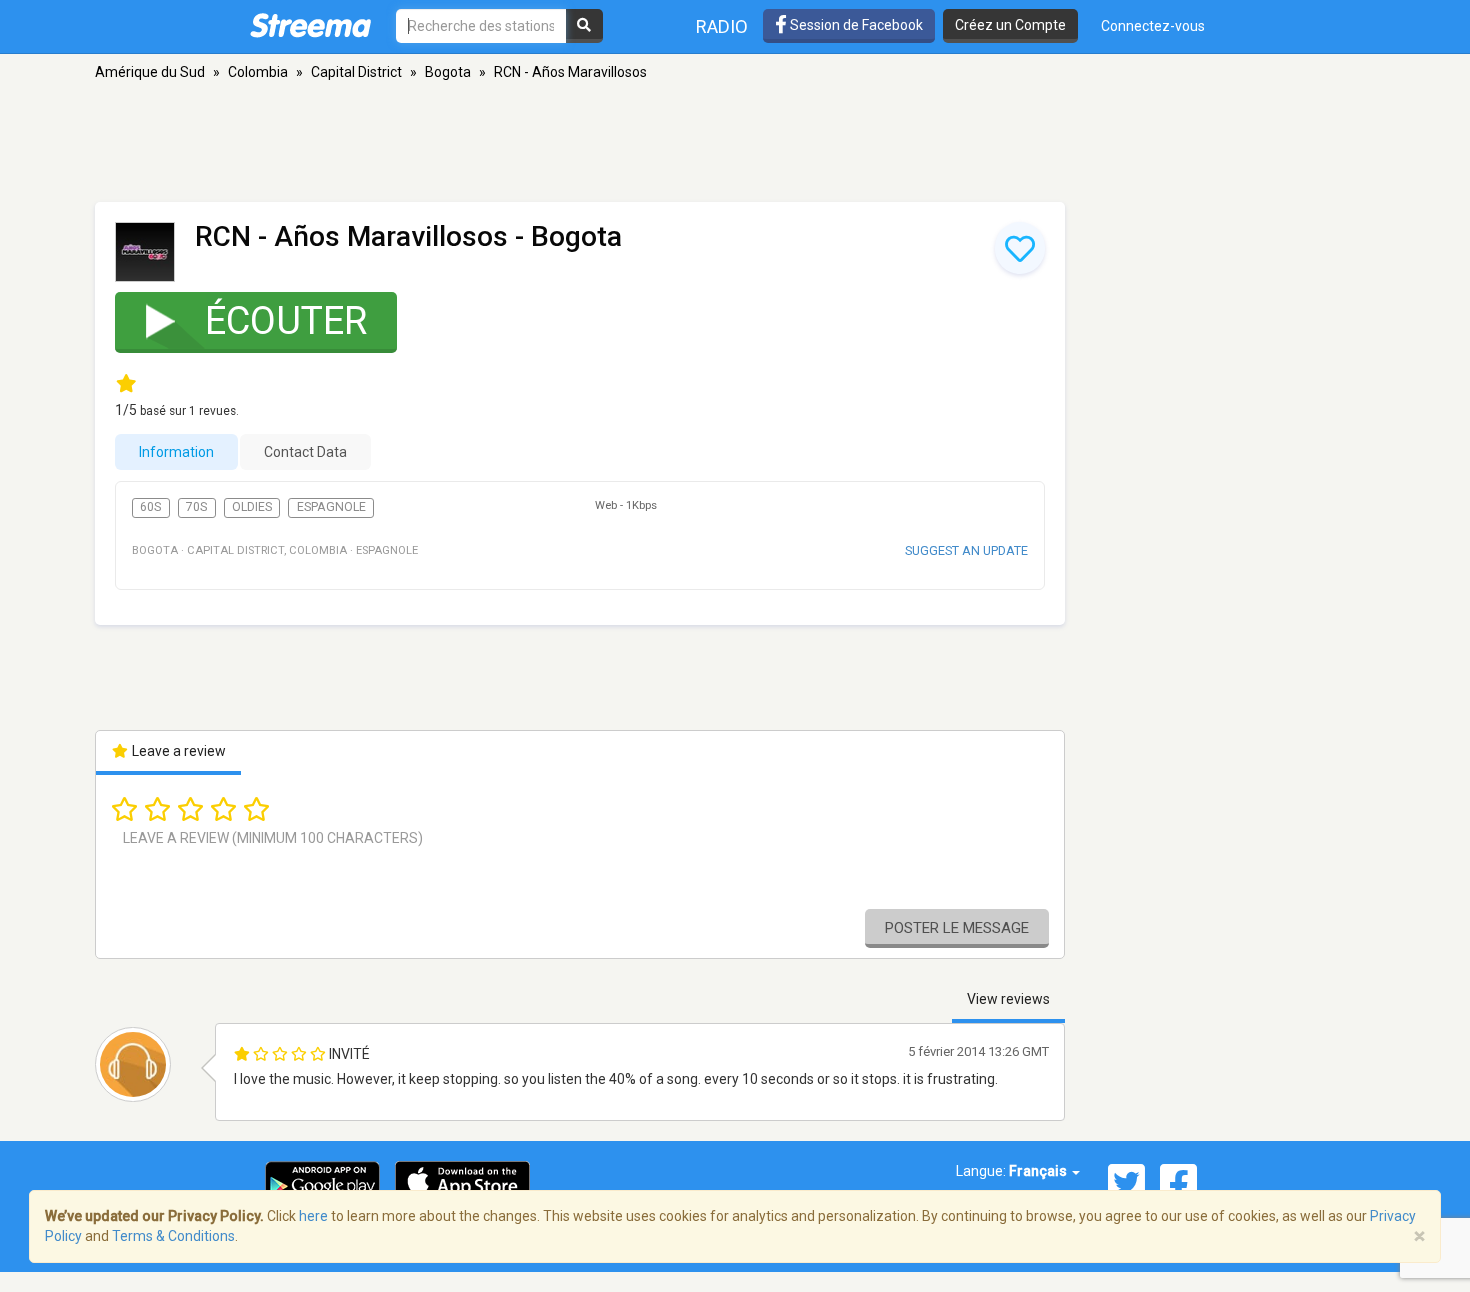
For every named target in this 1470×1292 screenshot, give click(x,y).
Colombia (258, 72)
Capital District (356, 72)
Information (176, 452)
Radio (722, 26)
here (313, 1216)
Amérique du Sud (150, 72)
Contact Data (305, 452)
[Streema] (310, 25)
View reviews (1008, 999)
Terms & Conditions (173, 1236)
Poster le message (957, 928)
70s (196, 507)
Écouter (286, 321)
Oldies (252, 507)
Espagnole (331, 507)
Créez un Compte (1010, 25)
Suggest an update (966, 550)
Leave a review (177, 751)
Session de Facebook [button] (855, 25)
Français (1039, 1171)
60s (150, 507)
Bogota (448, 72)
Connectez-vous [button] (1153, 26)
